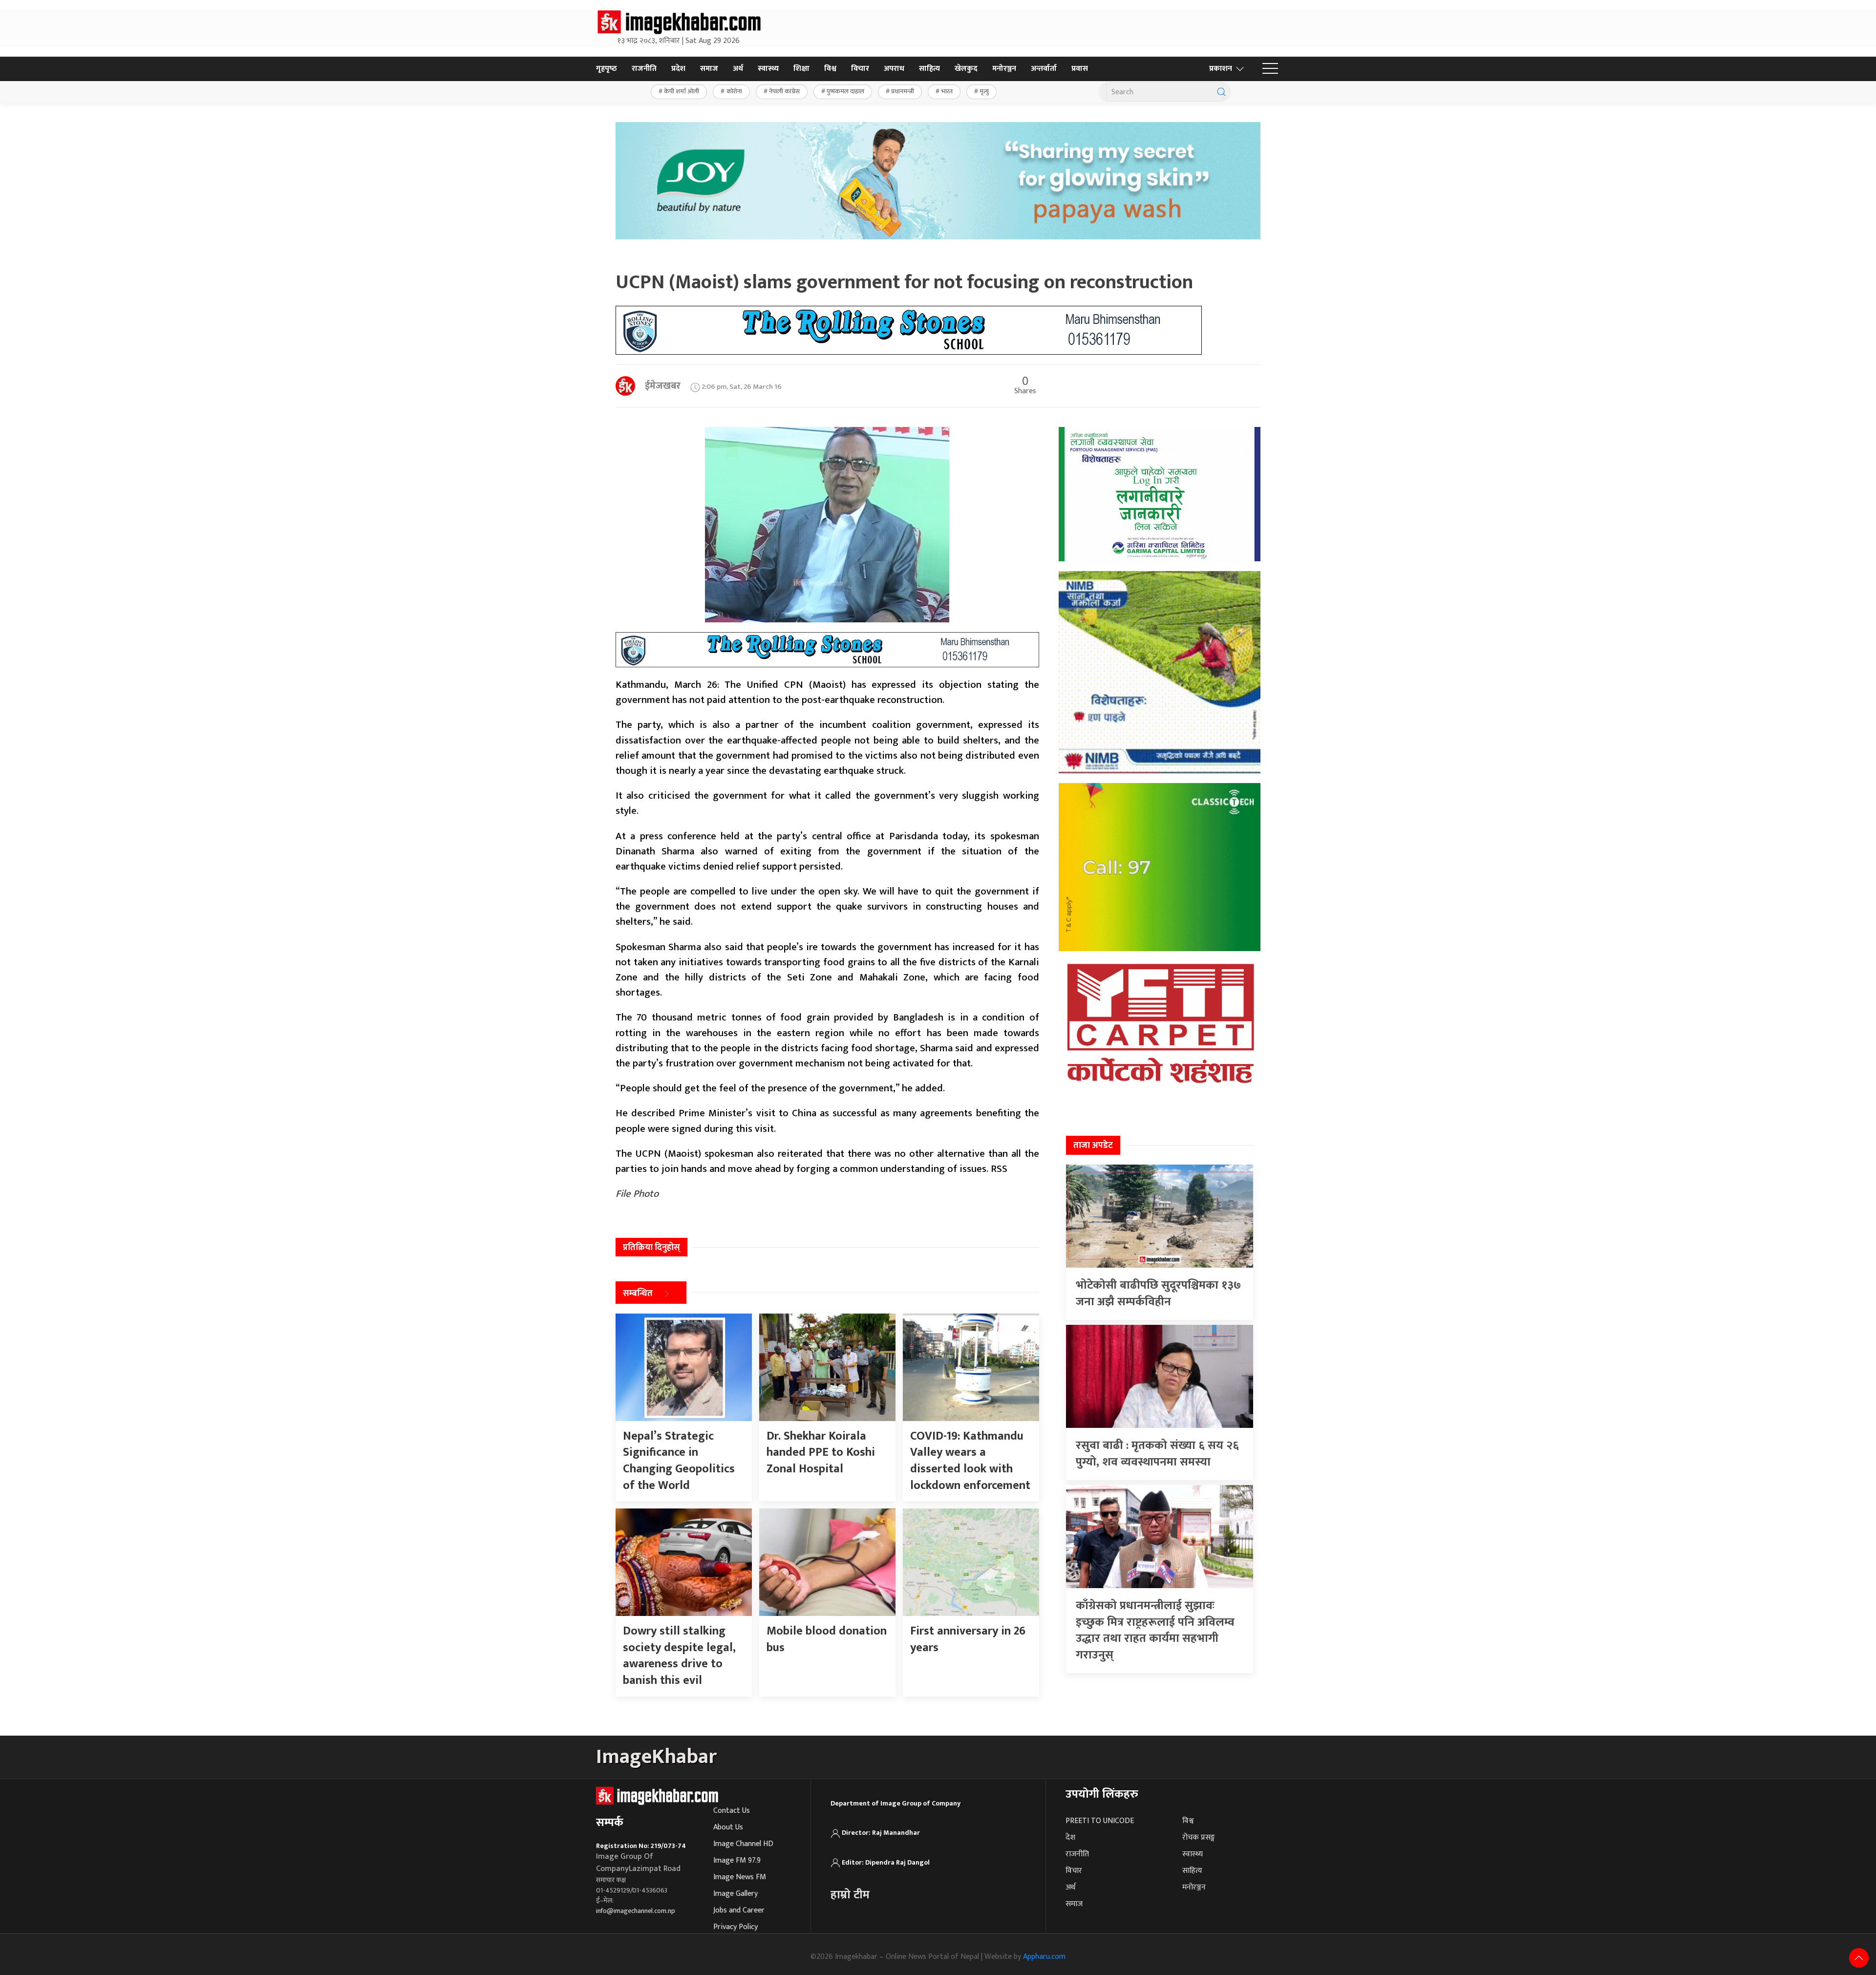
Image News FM (740, 1877)
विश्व (830, 69)
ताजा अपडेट (1093, 1146)
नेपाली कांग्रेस (784, 91)
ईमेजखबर (663, 386)
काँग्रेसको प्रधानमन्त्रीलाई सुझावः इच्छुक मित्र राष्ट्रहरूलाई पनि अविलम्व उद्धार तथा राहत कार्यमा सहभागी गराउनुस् (1155, 1630)
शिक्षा (801, 69)
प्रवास (1080, 69)
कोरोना (734, 91)
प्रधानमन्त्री (903, 91)
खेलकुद (966, 69)
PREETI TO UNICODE (1100, 1821)
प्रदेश (678, 69)
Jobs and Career (739, 1910)
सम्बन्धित (638, 1294)
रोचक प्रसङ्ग (1199, 1837)
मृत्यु (984, 91)
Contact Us (732, 1811)
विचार (860, 69)
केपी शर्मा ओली (682, 91)
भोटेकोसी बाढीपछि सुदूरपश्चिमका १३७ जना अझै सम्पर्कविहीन (1158, 1294)
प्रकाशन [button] (1221, 69)
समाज (709, 69)
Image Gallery (735, 1894)
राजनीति (644, 69)
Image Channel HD (743, 1844)
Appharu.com (1044, 1957)
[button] (1270, 69)
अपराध (894, 69)
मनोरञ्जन (1004, 69)
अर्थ (738, 69)
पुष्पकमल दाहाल (845, 91)
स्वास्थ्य (768, 69)
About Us (728, 1827)
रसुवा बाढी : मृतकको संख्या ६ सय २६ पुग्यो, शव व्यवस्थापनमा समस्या (1157, 1454)
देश (1070, 1837)
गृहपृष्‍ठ (607, 69)
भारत (947, 91)
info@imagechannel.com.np (636, 1911)
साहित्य (929, 69)
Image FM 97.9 (737, 1860)
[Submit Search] (1221, 92)
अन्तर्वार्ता (1044, 69)
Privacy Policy (735, 1927)
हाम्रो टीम (850, 1895)
